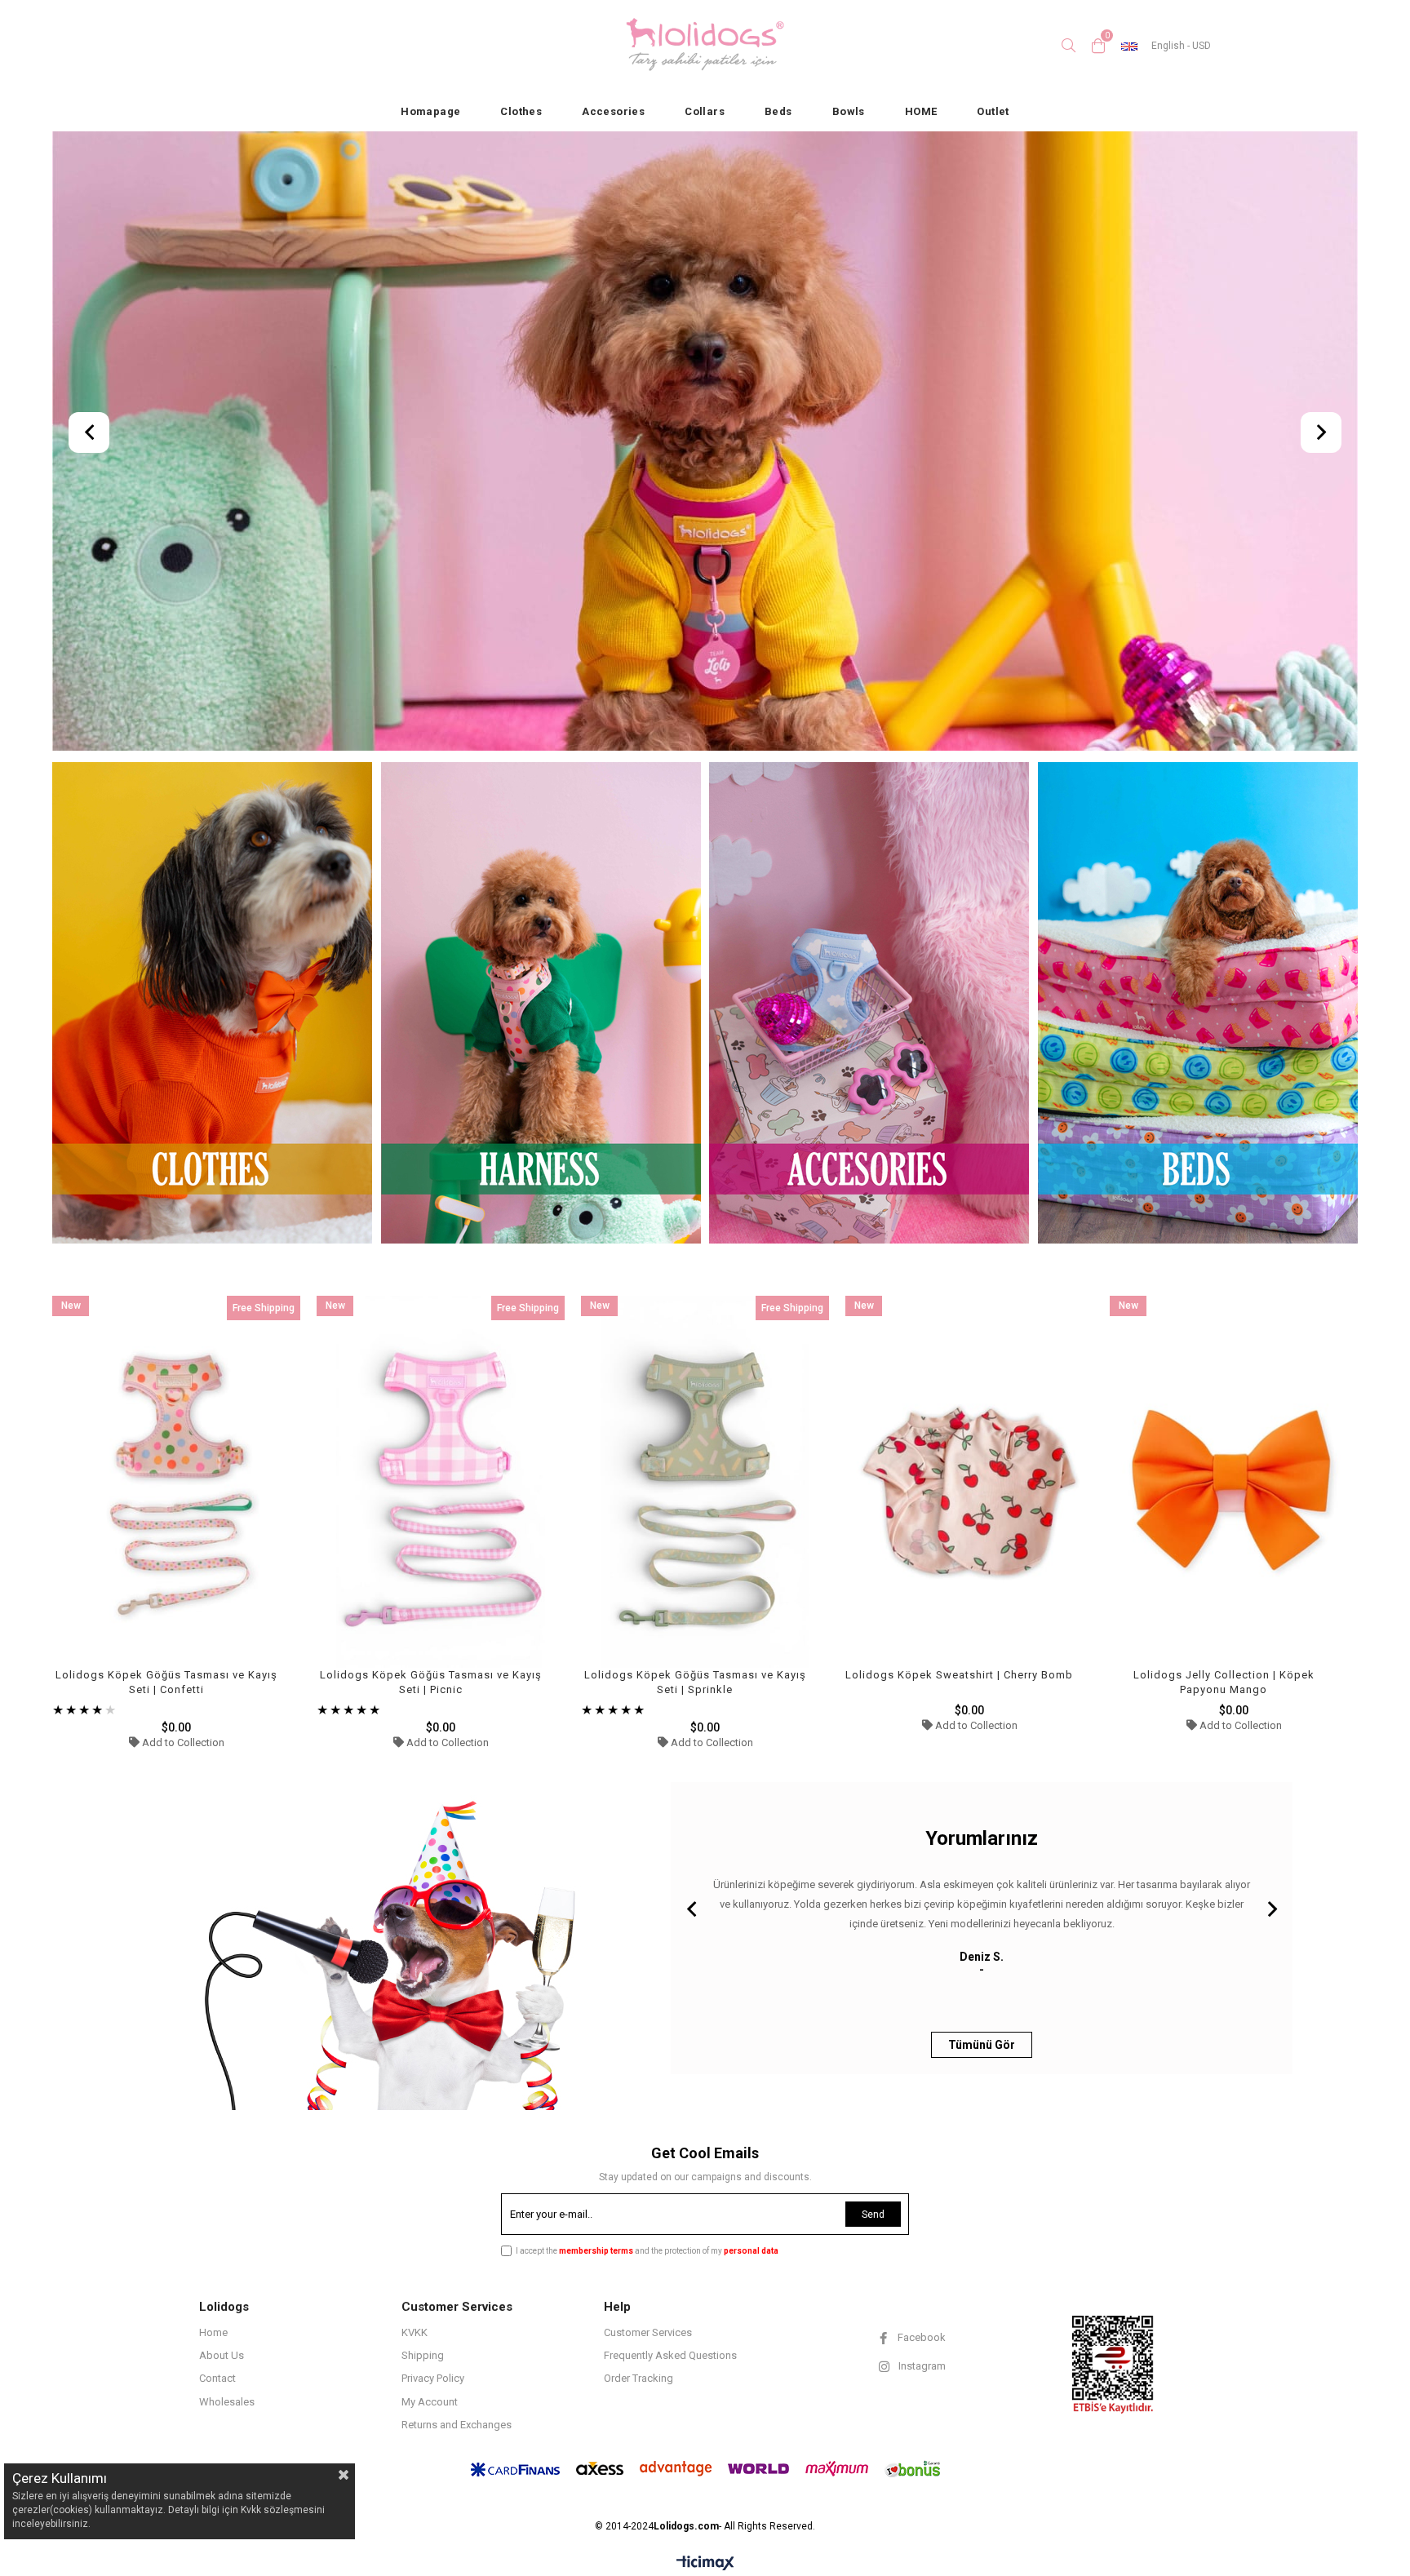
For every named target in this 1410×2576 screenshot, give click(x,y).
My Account (430, 2402)
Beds (778, 111)
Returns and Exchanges (457, 2425)
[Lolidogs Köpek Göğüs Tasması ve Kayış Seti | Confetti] (176, 1482)
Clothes (521, 111)
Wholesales (227, 2402)
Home (213, 2332)
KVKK (415, 2332)
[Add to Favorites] (177, 1523)
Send (873, 2215)
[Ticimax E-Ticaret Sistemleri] (705, 2564)
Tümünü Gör (982, 2045)
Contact (217, 2378)
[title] (213, 1004)
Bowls (849, 111)
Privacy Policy (433, 2378)
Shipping (423, 2355)
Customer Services (648, 2332)
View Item (236, 1523)
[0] (1098, 46)
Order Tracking (638, 2378)
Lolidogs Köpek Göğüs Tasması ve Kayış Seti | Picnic (431, 1682)
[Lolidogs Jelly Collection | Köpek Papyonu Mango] (1234, 1482)
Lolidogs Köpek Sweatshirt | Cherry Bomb (959, 1675)
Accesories (613, 111)
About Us (222, 2355)
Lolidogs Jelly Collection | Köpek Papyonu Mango (1224, 1682)
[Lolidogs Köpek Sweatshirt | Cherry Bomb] (969, 1482)
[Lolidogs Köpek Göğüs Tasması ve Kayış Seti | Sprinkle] (705, 1482)
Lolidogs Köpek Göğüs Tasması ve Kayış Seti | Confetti (166, 1682)
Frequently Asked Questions (670, 2355)
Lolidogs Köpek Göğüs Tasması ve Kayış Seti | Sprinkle (695, 1682)
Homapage (430, 111)
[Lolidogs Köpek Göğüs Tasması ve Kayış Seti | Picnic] (441, 1482)
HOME (921, 111)
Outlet (993, 111)
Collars (705, 111)
